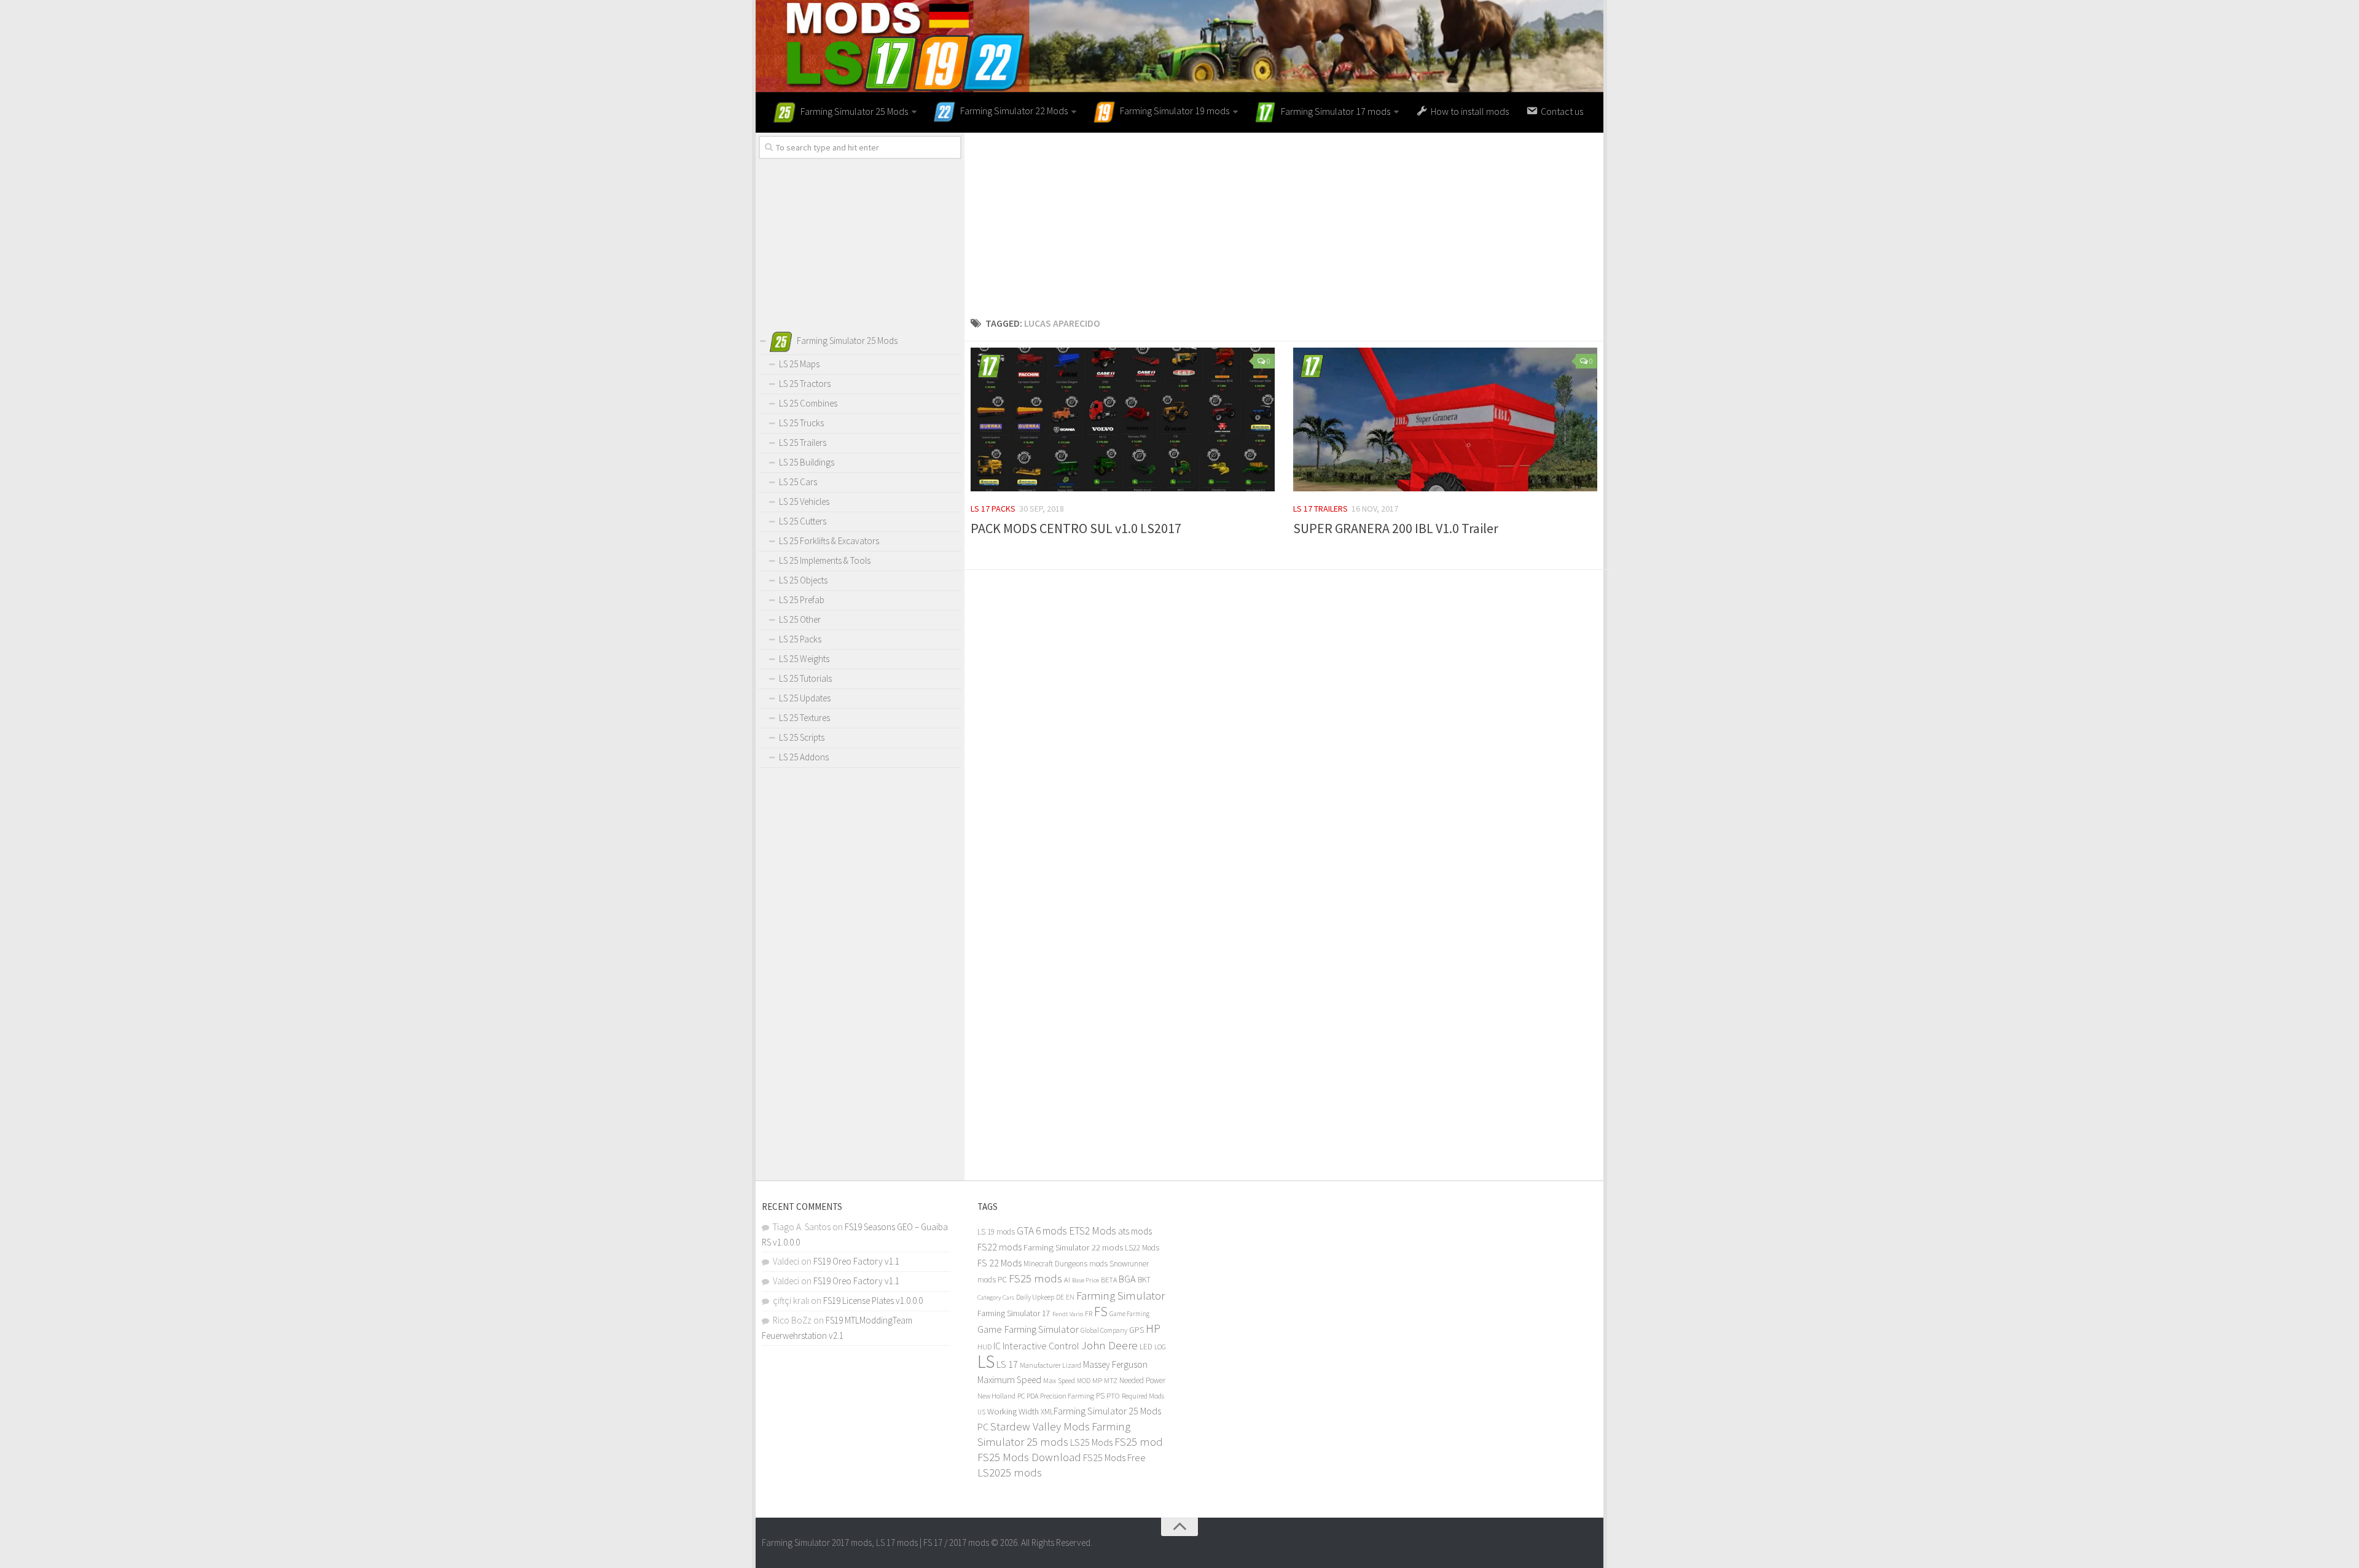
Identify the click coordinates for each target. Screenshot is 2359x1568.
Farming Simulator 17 (1014, 1313)
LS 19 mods (996, 1232)
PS (1100, 1396)
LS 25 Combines (808, 403)
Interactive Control (1041, 1346)
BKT (1144, 1280)
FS (1101, 1312)
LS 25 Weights (804, 659)
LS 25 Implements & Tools (825, 560)
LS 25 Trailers (803, 443)
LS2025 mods (1010, 1472)
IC (997, 1346)
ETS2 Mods (1093, 1231)
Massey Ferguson (1115, 1364)
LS (986, 1361)
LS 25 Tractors (805, 384)
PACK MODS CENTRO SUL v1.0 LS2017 (1076, 528)
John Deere (1109, 1345)
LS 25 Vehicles (804, 501)
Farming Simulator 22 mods (1073, 1247)
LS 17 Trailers (1320, 509)
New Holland (996, 1396)
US (981, 1412)
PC (1021, 1396)
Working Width (1013, 1411)
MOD (1084, 1381)
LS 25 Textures (804, 718)
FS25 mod (1139, 1442)
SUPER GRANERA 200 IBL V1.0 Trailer (1396, 528)
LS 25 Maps (799, 364)
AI (1067, 1280)
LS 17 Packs (993, 509)
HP (1153, 1328)
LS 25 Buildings (807, 462)
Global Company (1104, 1330)
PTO (1113, 1395)
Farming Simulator (1121, 1295)
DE (1060, 1297)
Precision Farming (1067, 1396)
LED (1146, 1347)
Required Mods (1143, 1396)
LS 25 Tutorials (805, 678)
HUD (984, 1347)
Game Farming (1129, 1314)
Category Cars (996, 1297)
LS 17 (1007, 1364)
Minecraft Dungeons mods (1066, 1264)
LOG (1160, 1347)
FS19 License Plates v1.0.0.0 (873, 1301)
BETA (1109, 1280)
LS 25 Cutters (803, 521)
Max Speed (1059, 1380)
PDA (1032, 1396)
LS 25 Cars (798, 482)
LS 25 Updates (805, 698)
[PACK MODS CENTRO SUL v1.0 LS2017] (1123, 419)
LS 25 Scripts (802, 737)
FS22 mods (1000, 1247)
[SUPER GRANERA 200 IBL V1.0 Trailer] (1445, 419)
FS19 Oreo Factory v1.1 (856, 1261)
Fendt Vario (1068, 1314)
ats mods (1135, 1231)
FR (1089, 1313)
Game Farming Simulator (1028, 1329)
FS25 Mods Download (1029, 1457)
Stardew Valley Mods (1040, 1426)
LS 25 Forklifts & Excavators (829, 541)
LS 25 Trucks (801, 423)
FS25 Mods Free (1114, 1457)
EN (1070, 1297)
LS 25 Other (800, 619)
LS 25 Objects (803, 580)
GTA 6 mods (1042, 1231)
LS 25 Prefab (802, 600)
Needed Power (1142, 1380)
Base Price (1086, 1280)
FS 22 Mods (1000, 1263)
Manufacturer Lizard (1050, 1365)
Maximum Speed (1009, 1380)
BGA (1127, 1279)
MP (1097, 1380)
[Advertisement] (1284, 219)
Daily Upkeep (1035, 1297)
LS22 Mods (1142, 1248)
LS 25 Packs (800, 639)
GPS (1136, 1330)
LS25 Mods (1091, 1442)
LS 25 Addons (804, 757)
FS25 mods (1035, 1278)
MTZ (1111, 1380)
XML (1047, 1412)
